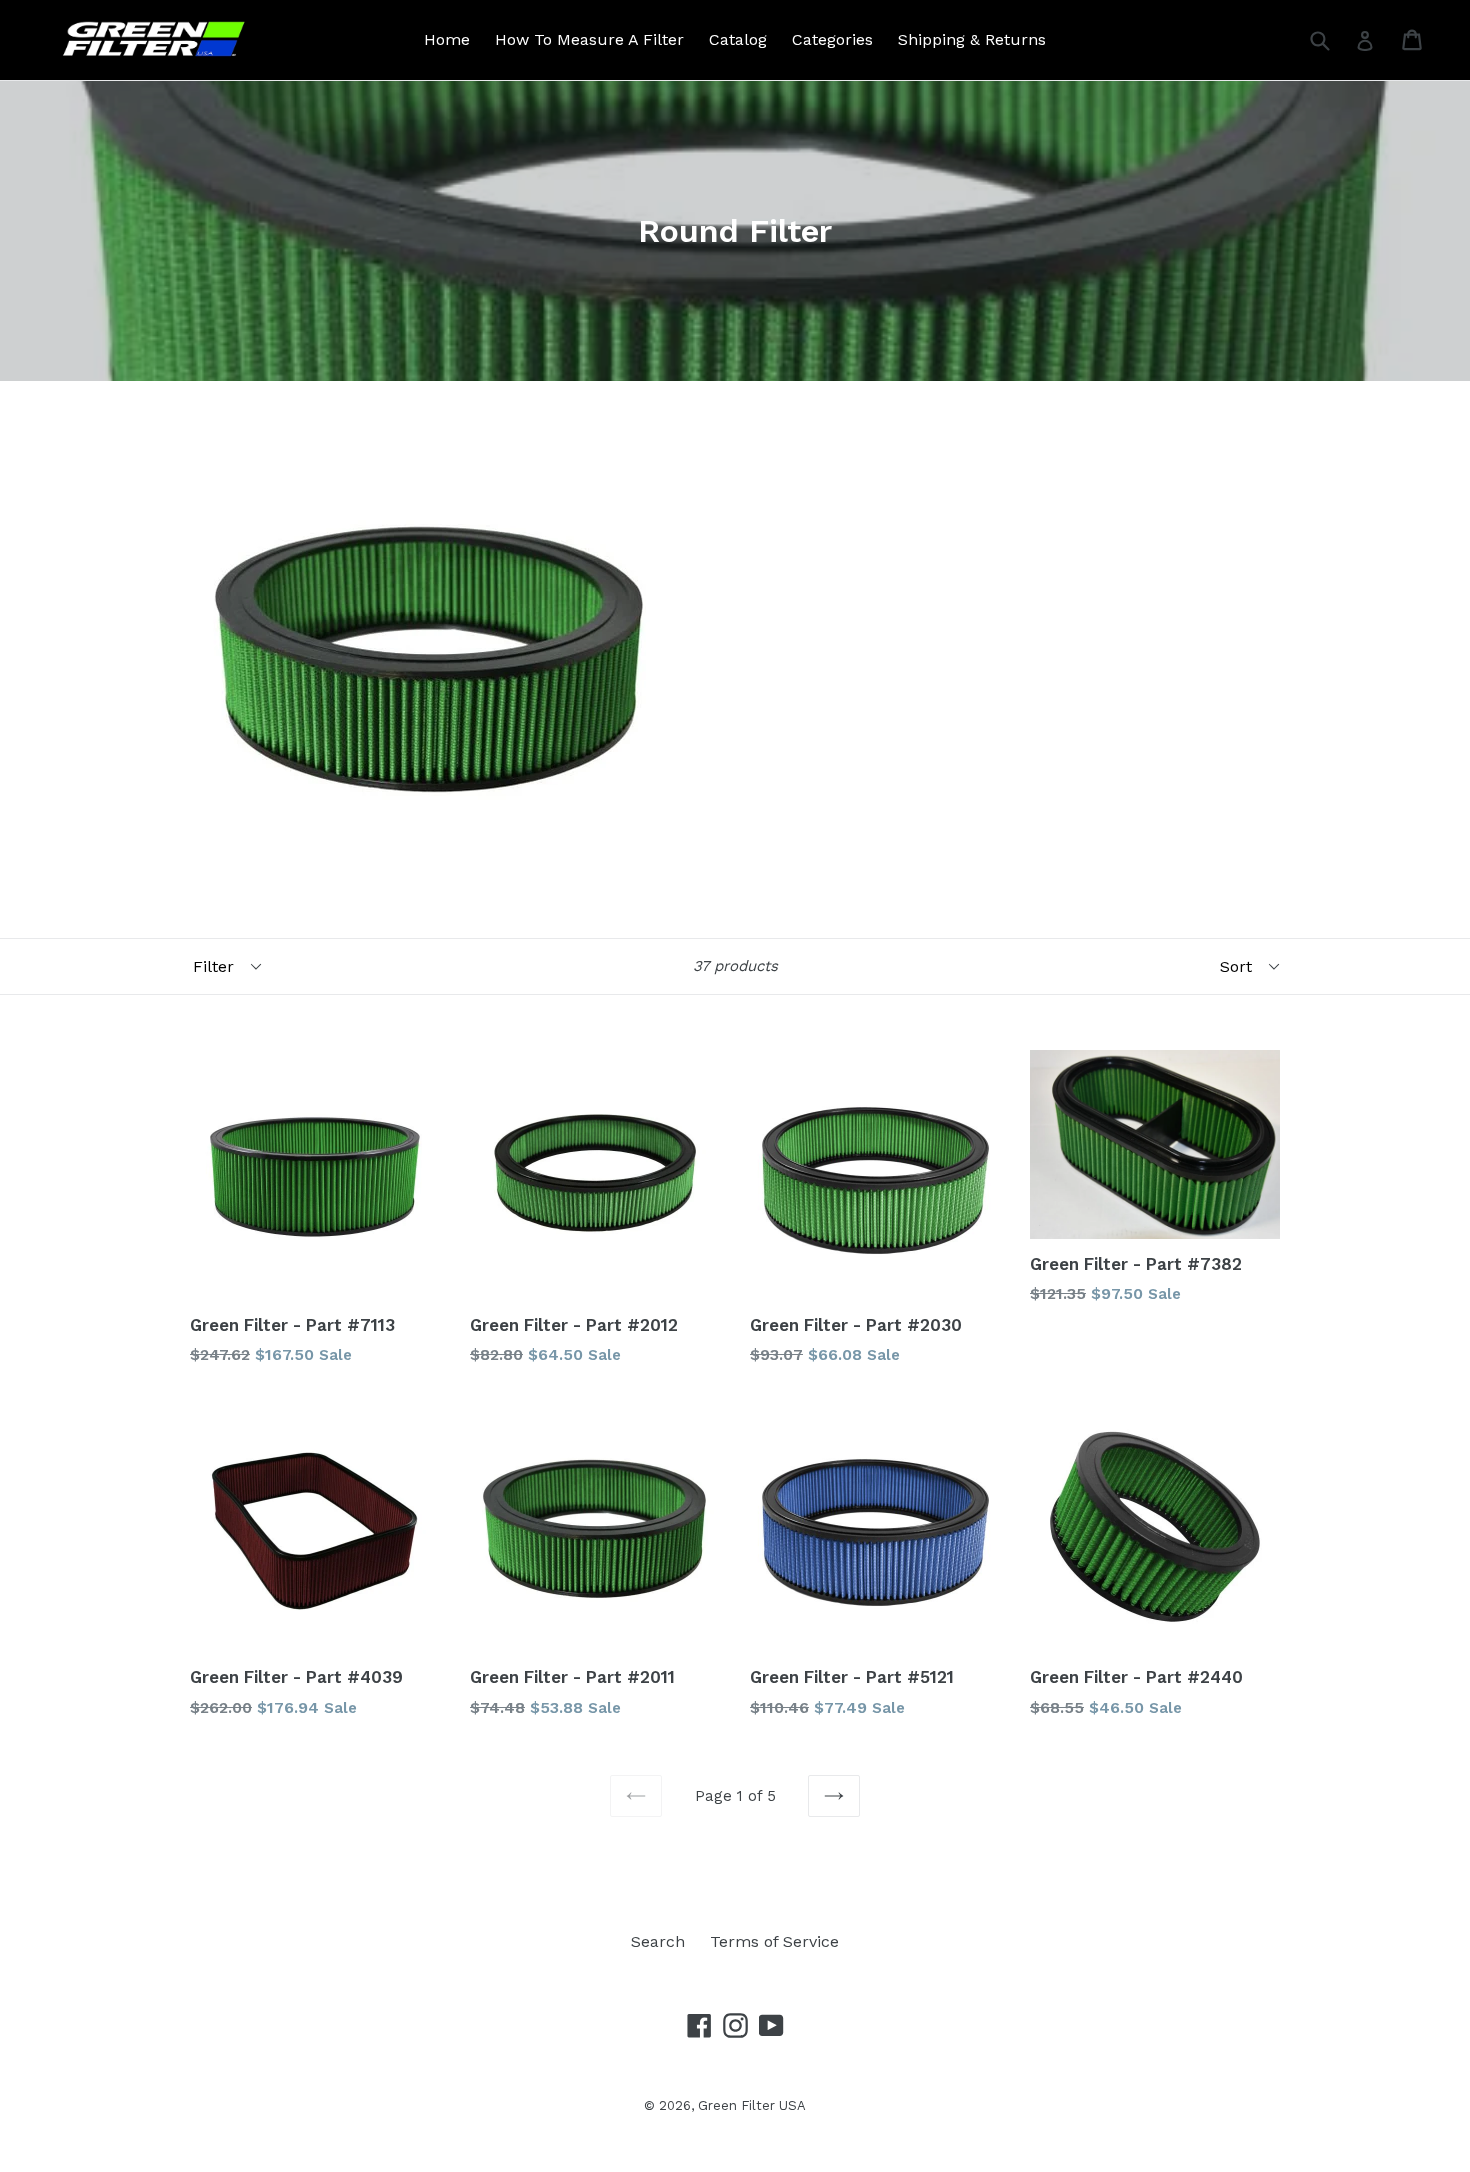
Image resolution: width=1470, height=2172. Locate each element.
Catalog (738, 39)
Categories (832, 39)
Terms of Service (774, 1941)
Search (658, 1941)
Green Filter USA (752, 2105)
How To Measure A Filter (589, 39)
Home (447, 39)
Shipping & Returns (972, 39)
